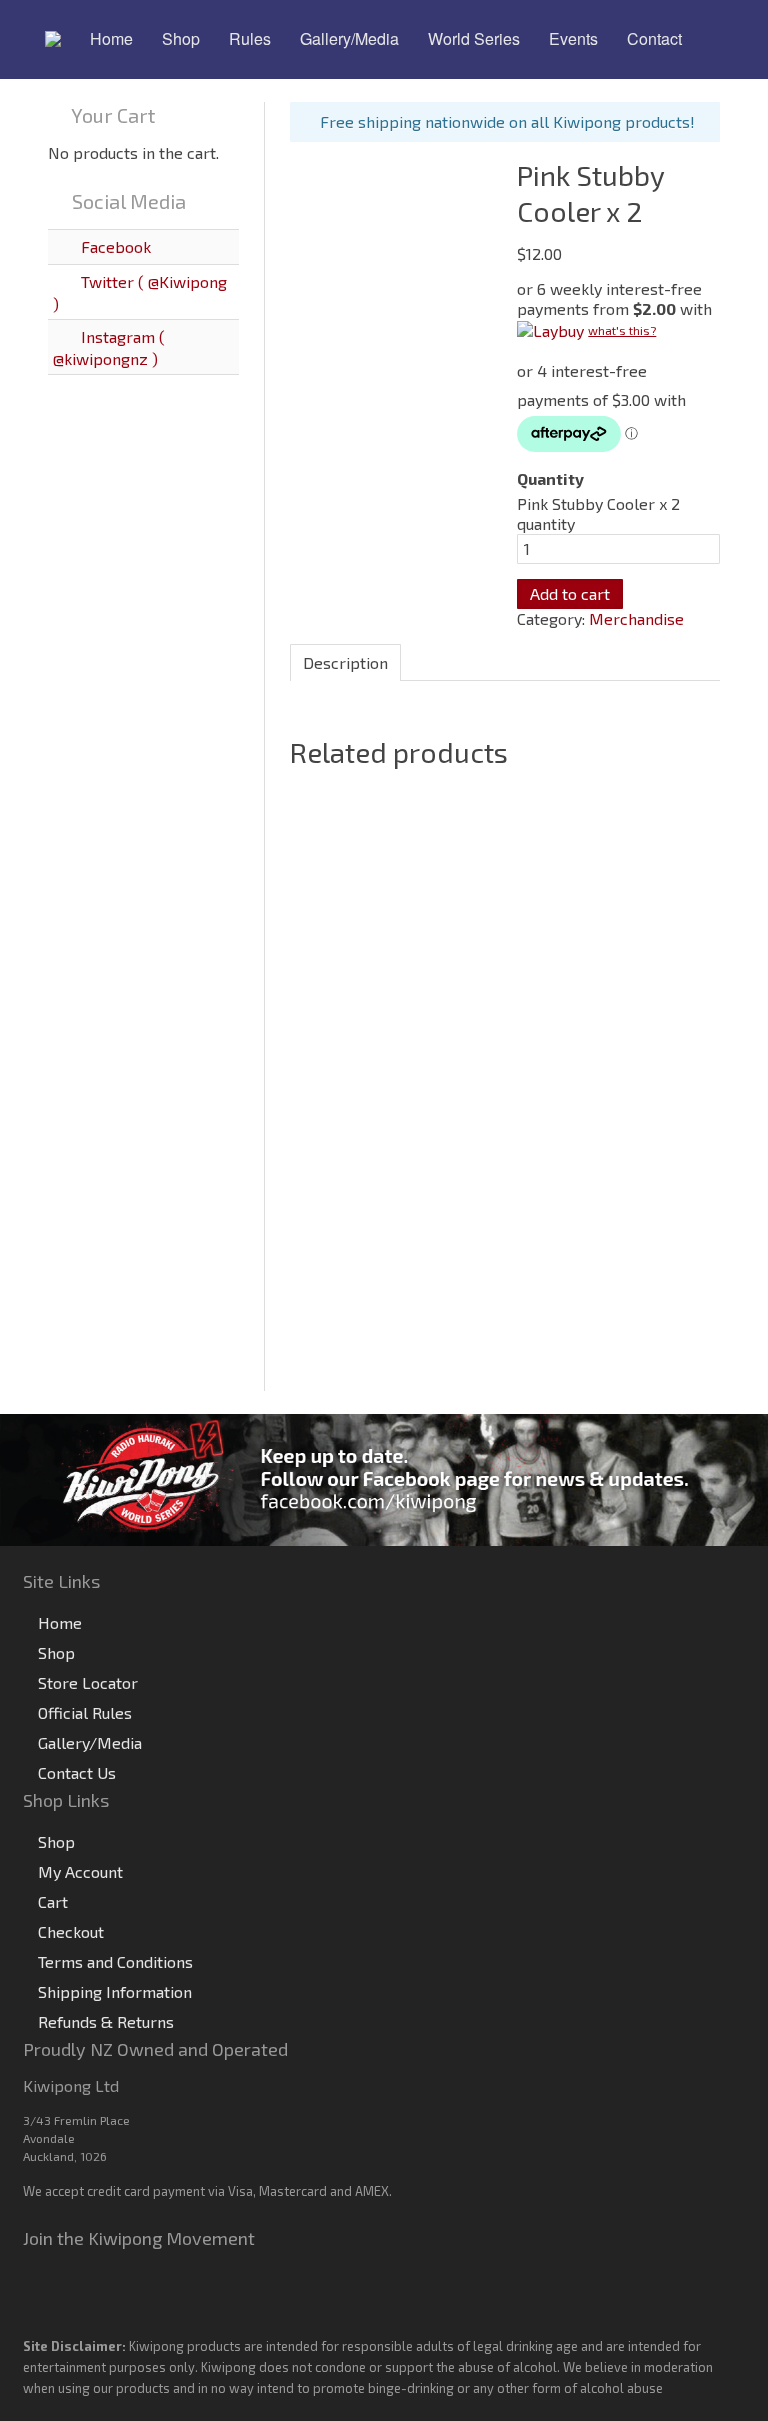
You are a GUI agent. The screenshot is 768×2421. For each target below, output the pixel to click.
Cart (53, 1901)
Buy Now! (348, 1360)
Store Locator (88, 1682)
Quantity (550, 478)
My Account (80, 1871)
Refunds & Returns (106, 2021)
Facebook (114, 246)
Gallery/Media (90, 1742)
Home (60, 1622)
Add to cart (570, 593)
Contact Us (77, 1772)
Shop (56, 1652)
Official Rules (85, 1712)
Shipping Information (115, 1991)
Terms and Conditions (115, 1961)
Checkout (71, 1931)
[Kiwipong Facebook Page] (384, 1477)
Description (345, 662)
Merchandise (636, 618)
